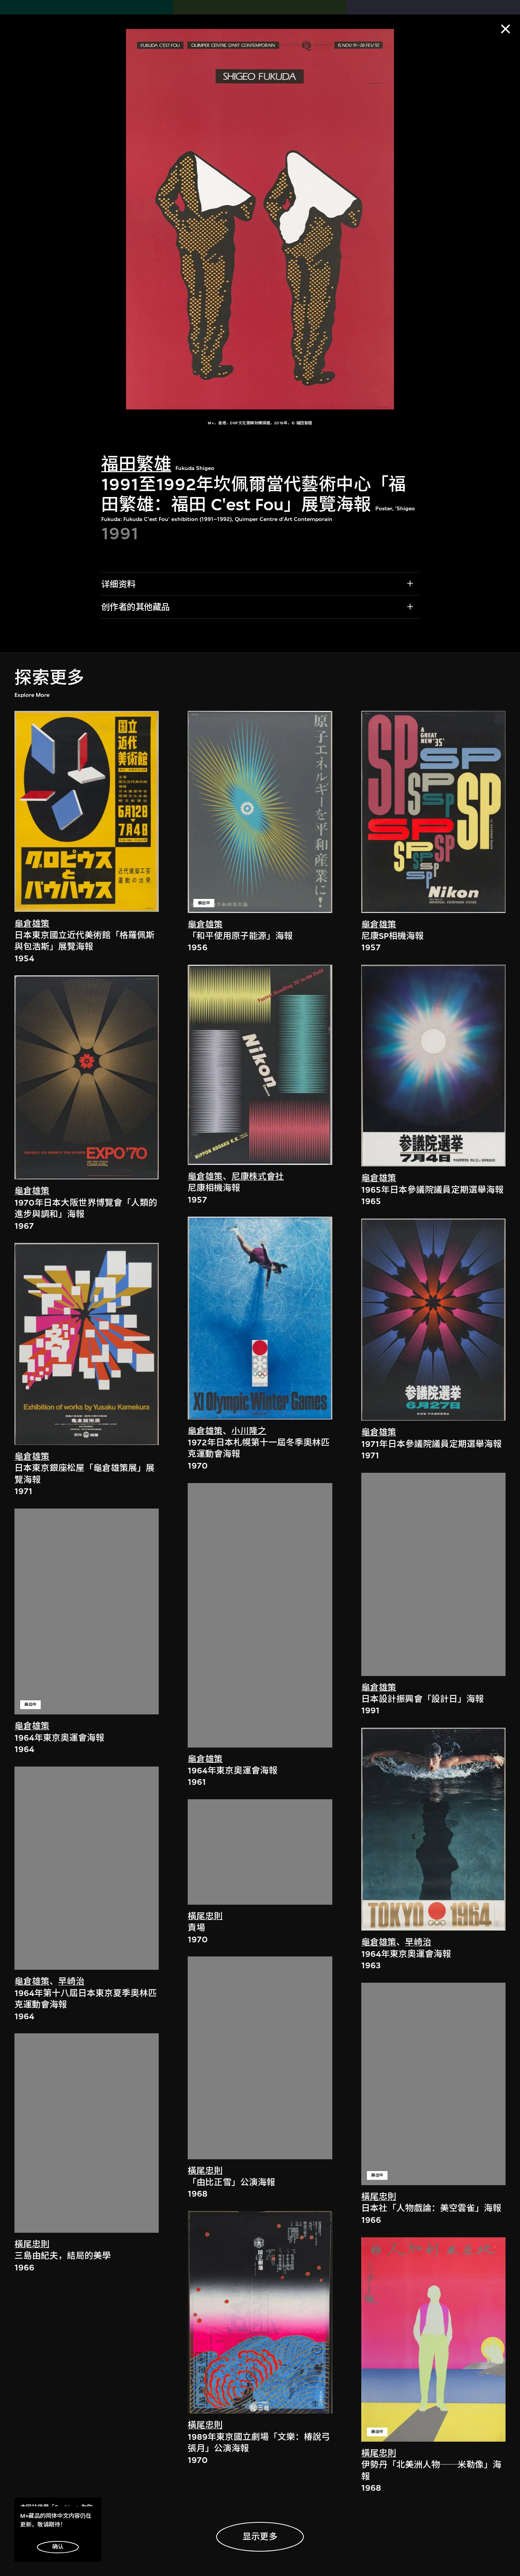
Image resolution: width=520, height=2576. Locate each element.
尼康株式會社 (258, 1176)
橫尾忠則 (32, 2244)
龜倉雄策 (32, 924)
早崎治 (71, 1981)
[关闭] (506, 29)
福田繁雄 (136, 464)
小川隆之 (249, 1431)
